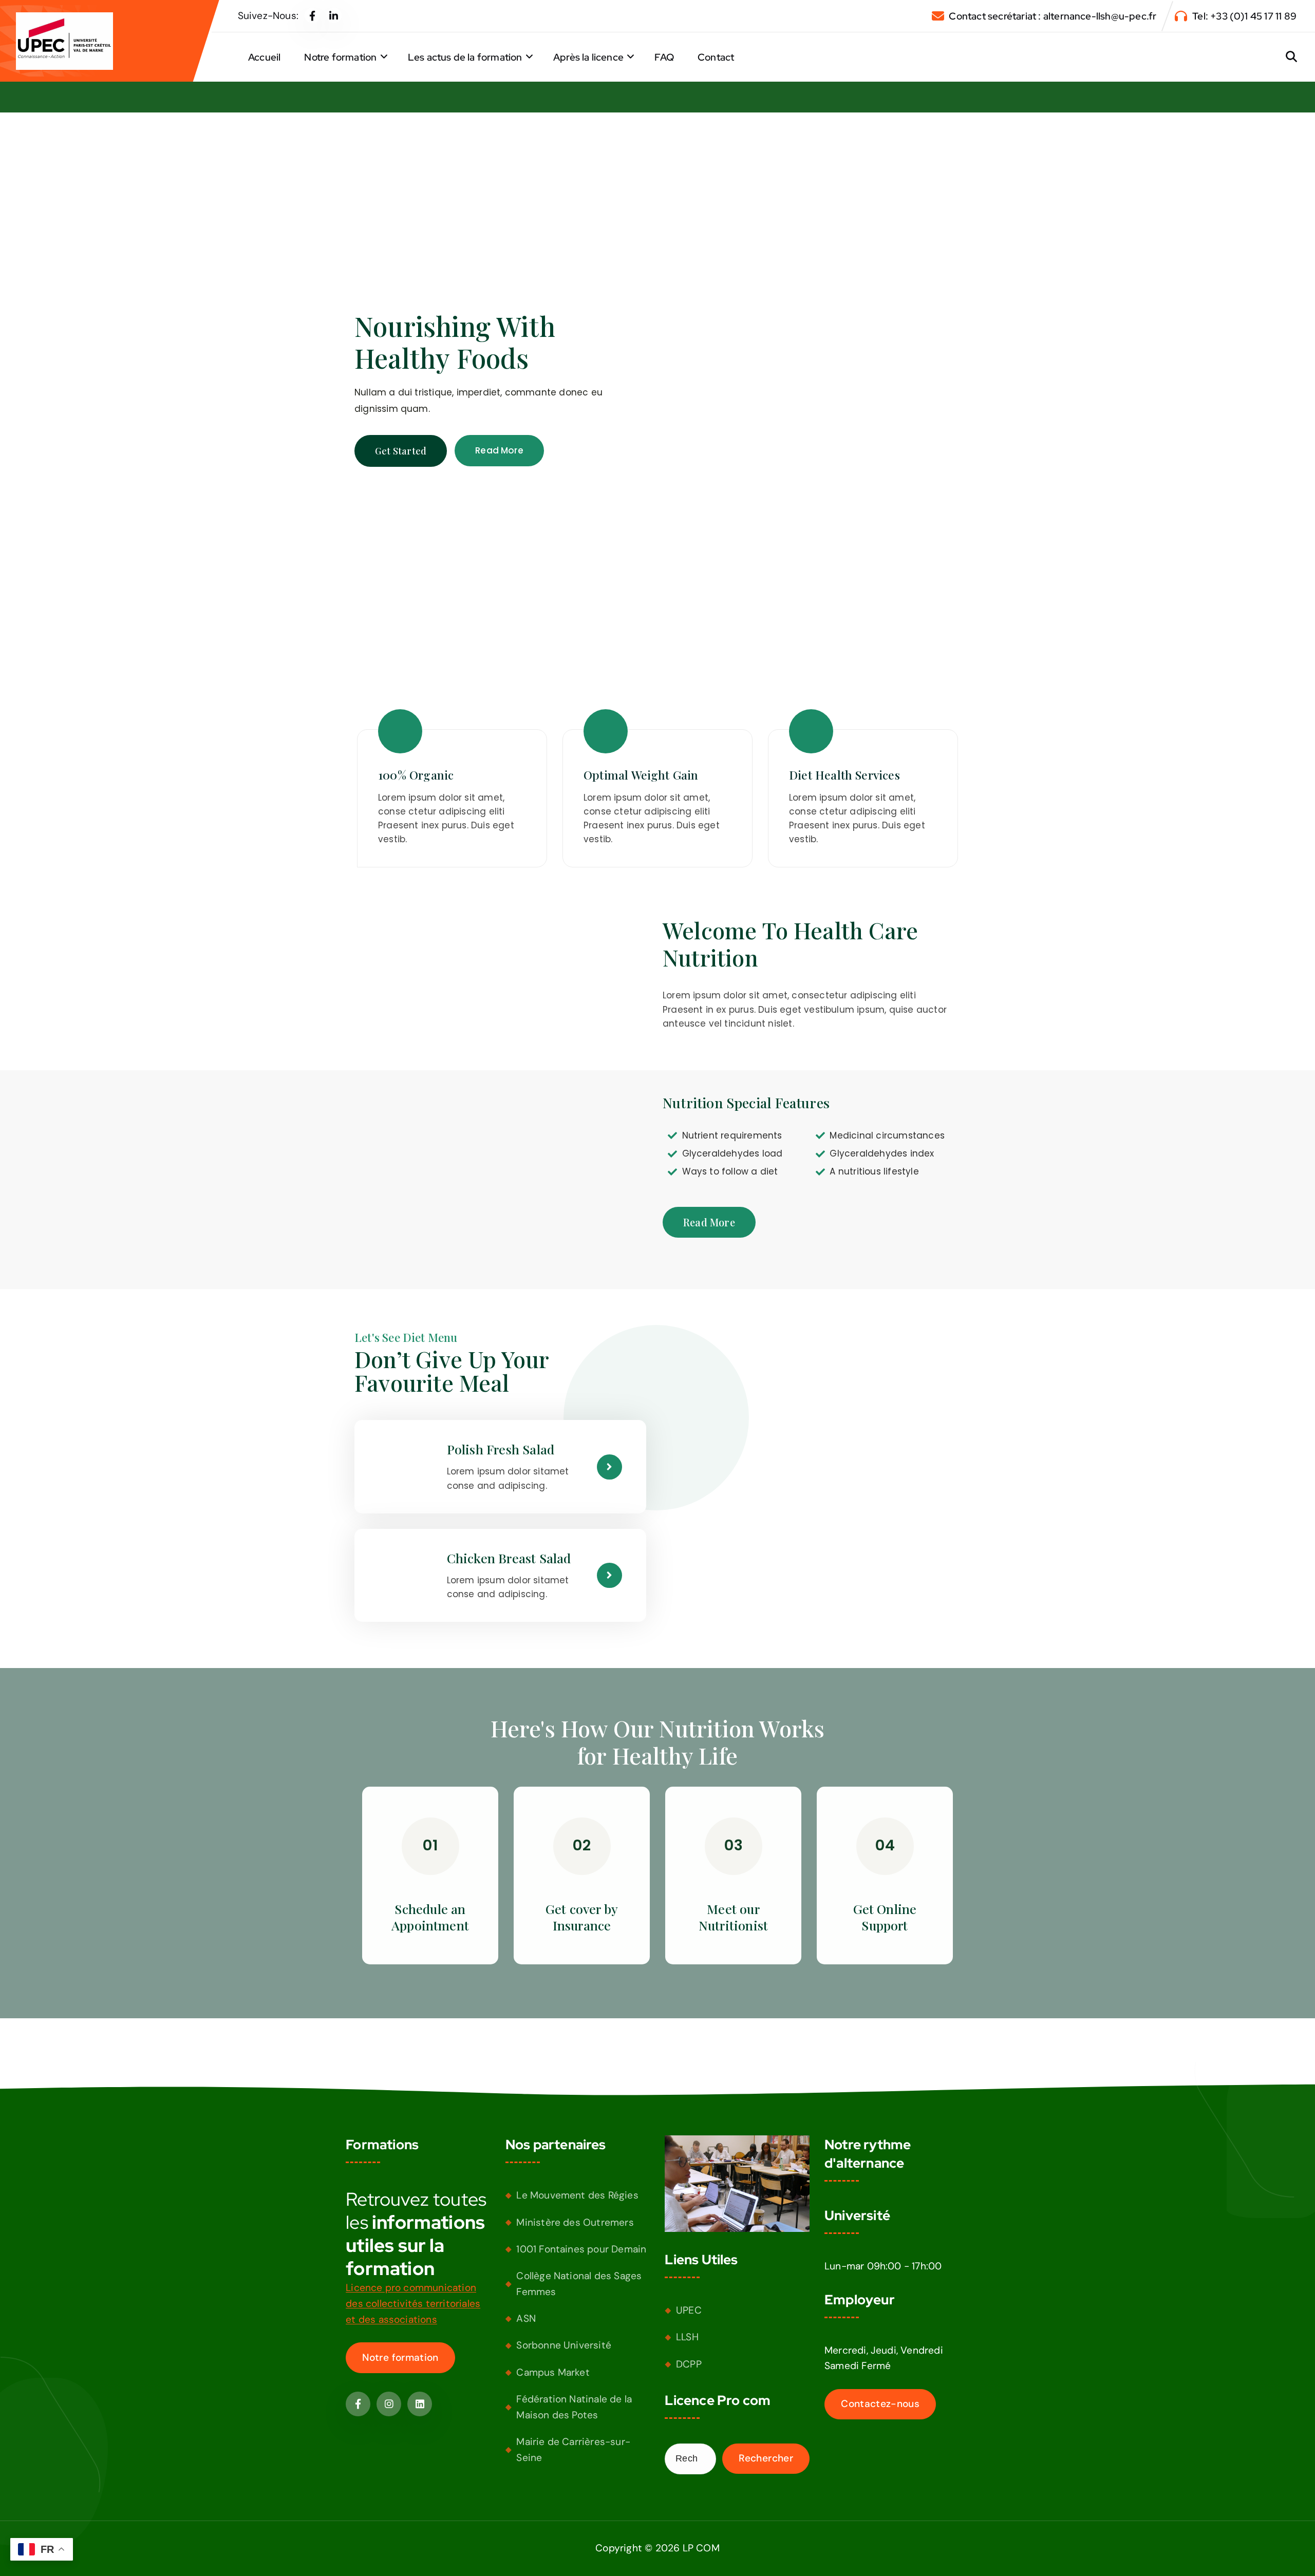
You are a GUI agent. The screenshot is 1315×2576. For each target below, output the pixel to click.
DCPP (689, 2364)
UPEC (689, 2310)
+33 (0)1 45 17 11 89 (1253, 16)
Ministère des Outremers (575, 2222)
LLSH (687, 2337)
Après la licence (588, 57)
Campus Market (553, 2372)
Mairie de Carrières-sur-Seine (573, 2450)
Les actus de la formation (465, 57)
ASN (526, 2318)
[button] (430, 1917)
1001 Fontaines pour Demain (581, 2249)
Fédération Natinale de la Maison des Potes (574, 2407)
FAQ (664, 57)
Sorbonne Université (564, 2345)
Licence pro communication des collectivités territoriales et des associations (413, 2303)
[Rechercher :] (690, 2459)
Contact (716, 57)
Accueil (264, 57)
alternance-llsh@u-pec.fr (1100, 16)
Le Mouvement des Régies (577, 2195)
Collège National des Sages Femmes (579, 2284)
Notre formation (340, 57)
